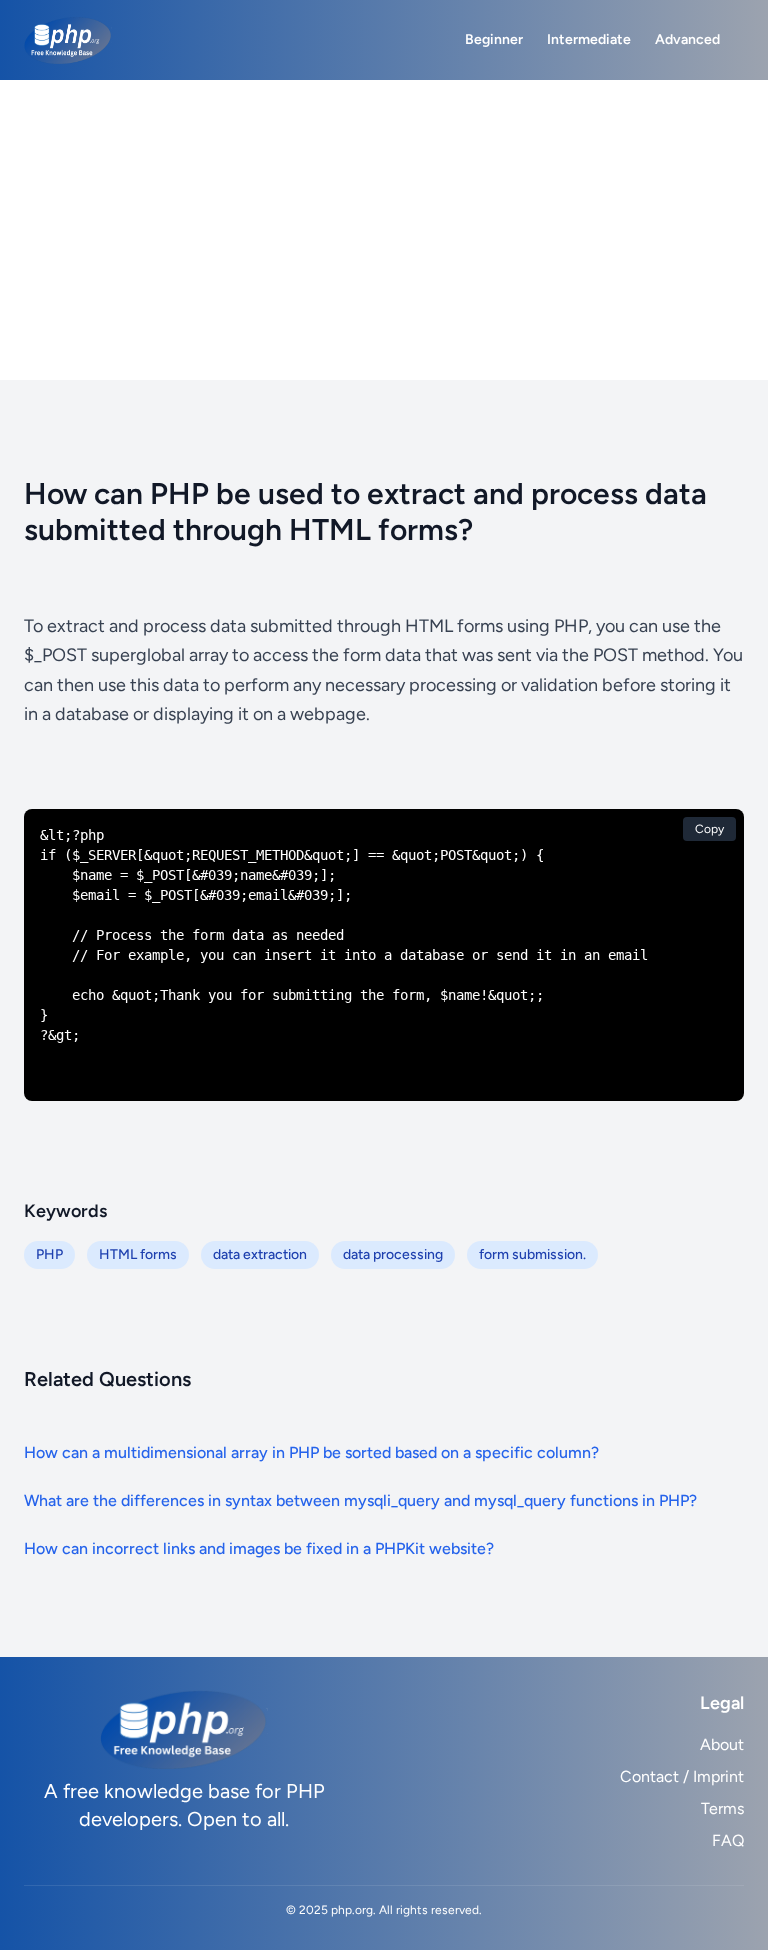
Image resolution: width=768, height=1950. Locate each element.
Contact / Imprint (682, 1776)
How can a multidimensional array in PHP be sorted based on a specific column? (311, 1452)
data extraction (260, 1254)
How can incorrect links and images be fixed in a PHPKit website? (259, 1548)
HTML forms (138, 1254)
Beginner (494, 39)
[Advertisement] (384, 230)
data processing (393, 1254)
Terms (722, 1808)
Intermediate (589, 39)
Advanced (687, 39)
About (722, 1744)
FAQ (728, 1840)
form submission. (532, 1254)
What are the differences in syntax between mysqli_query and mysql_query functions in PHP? (360, 1500)
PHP (49, 1254)
